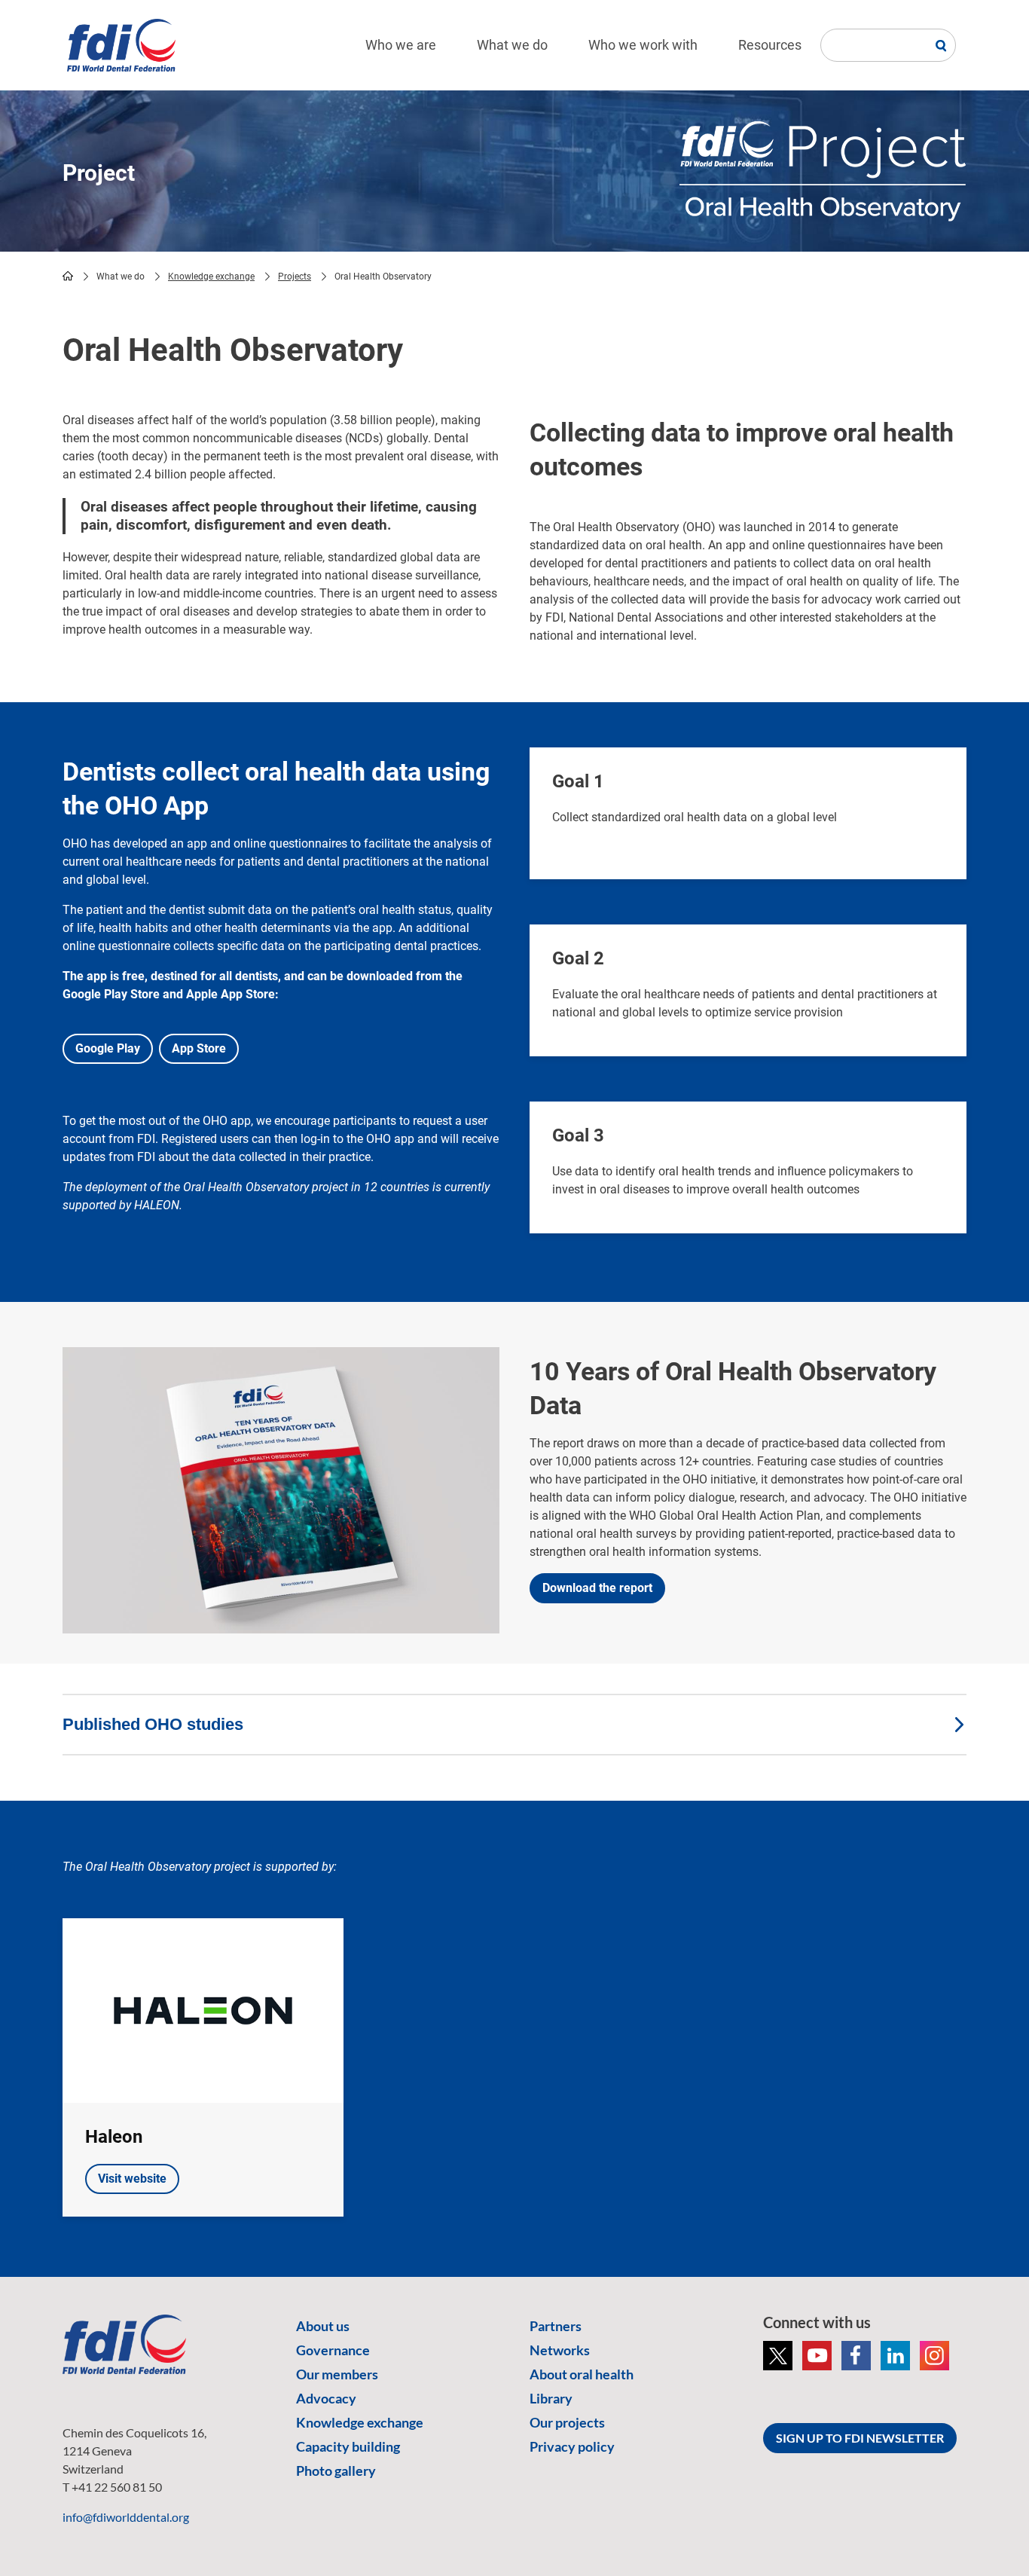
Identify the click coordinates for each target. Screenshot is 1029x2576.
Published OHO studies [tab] (153, 1724)
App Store (199, 1048)
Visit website (132, 2179)
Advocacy (326, 2398)
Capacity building (348, 2446)
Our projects (567, 2422)
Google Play (108, 1048)
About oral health (582, 2374)
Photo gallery (336, 2471)
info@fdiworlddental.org (126, 2517)
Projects (295, 277)
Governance (333, 2350)
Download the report (597, 1588)
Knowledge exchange (211, 277)
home (68, 276)
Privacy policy (572, 2446)
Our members (337, 2374)
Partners (556, 2326)
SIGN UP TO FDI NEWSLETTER (860, 2438)
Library (551, 2398)
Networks (560, 2350)
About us (323, 2326)
